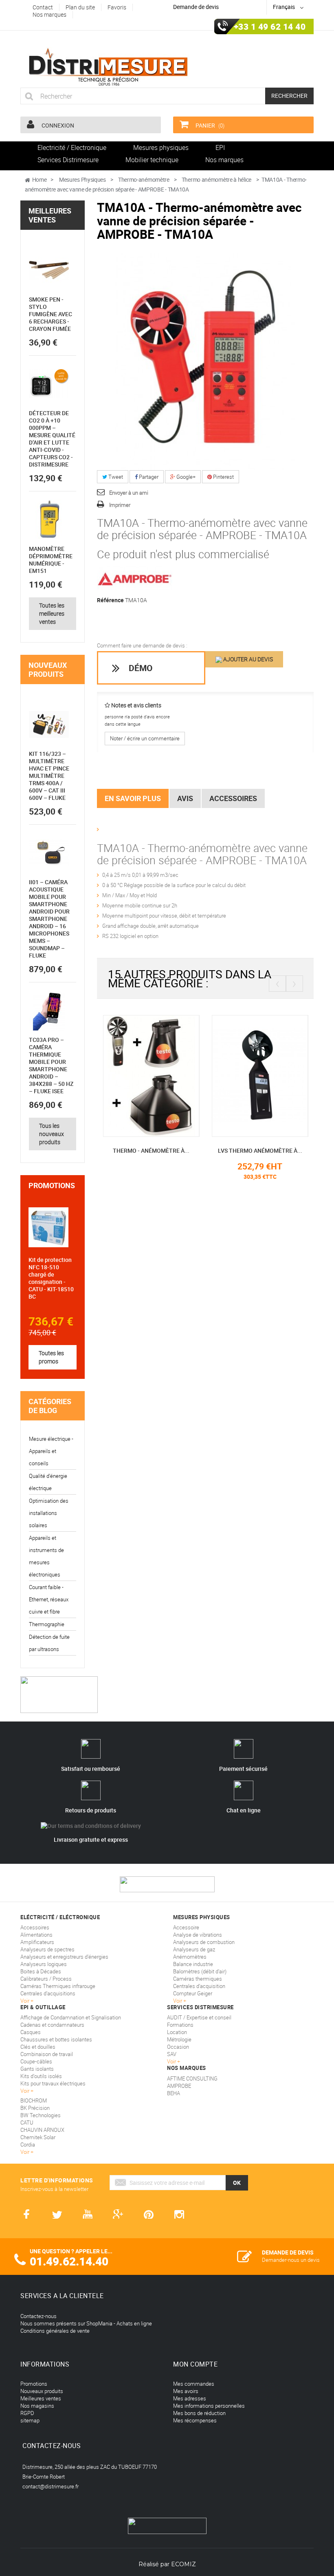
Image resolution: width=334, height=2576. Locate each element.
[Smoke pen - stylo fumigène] (49, 270)
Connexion (57, 125)
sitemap (30, 2420)
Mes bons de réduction (199, 2413)
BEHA (174, 2093)
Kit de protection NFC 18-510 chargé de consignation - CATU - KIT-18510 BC (51, 1278)
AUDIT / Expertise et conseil (199, 2017)
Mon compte (195, 2364)
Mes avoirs (186, 2391)
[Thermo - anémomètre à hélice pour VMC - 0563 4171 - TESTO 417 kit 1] (151, 1075)
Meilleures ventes (50, 215)
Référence (110, 600)
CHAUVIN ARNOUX (42, 2130)
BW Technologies (41, 2115)
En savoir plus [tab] (133, 798)
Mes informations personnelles (209, 2406)
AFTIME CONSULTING (192, 2078)
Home (40, 179)
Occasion (178, 2047)
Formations (180, 2025)
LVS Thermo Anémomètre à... (260, 1150)
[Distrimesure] (108, 67)
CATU (27, 2122)
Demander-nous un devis (291, 2260)
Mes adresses (190, 2398)
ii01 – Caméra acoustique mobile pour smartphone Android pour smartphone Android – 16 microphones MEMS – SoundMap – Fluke (49, 919)
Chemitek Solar (38, 2137)
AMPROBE (179, 2086)
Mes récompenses (195, 2420)
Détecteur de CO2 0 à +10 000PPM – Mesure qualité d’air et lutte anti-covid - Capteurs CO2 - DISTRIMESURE (52, 439)
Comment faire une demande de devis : (142, 645)
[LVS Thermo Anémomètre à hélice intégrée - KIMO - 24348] (260, 1075)
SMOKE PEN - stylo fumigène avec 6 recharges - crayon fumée (51, 314)
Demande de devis (196, 7)
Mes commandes (194, 2384)
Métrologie (179, 2039)
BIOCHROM (34, 2100)
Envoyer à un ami (129, 493)
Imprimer (120, 505)
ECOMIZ (183, 2564)
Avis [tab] (185, 798)
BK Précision (35, 2108)
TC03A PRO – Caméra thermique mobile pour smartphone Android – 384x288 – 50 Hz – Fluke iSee (51, 1065)
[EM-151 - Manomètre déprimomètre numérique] (49, 520)
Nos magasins (37, 2406)
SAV (172, 2054)
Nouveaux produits (48, 669)
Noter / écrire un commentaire (145, 738)
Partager (148, 477)
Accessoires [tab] (233, 798)
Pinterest (223, 477)
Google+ (185, 477)
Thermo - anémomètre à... (151, 1150)
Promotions (52, 1185)
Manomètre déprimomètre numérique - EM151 (51, 560)
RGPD (27, 2413)
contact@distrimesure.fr (51, 2486)
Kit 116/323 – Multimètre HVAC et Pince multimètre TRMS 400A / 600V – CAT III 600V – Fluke (49, 776)
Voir (172, 2061)
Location (177, 2032)
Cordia (28, 2144)
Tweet (115, 477)
